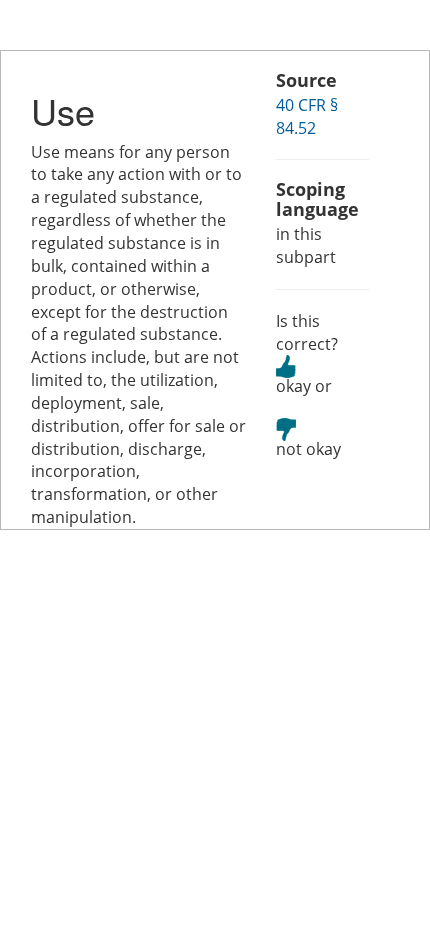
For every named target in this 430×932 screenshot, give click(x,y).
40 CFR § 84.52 (307, 116)
